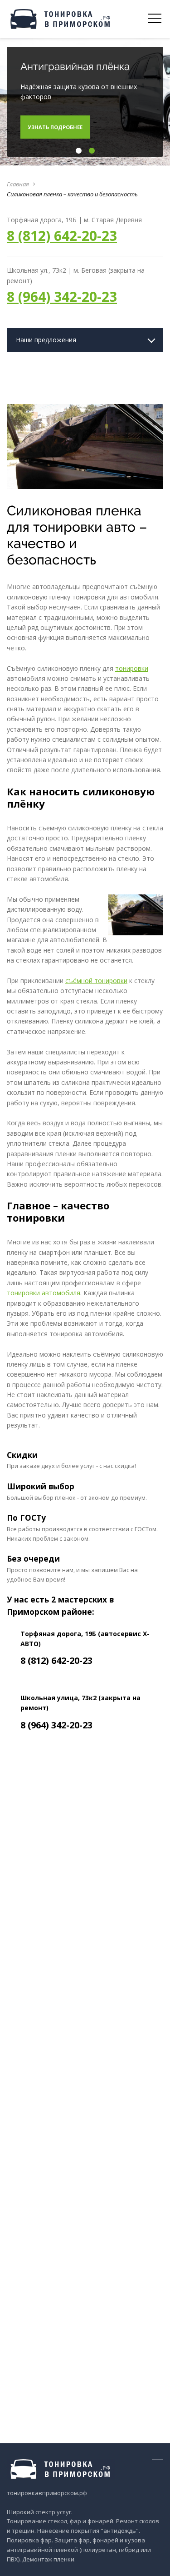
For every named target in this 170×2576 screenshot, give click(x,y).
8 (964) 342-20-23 (62, 297)
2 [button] (91, 151)
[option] (85, 102)
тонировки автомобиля (44, 1293)
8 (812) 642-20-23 (62, 236)
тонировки (132, 668)
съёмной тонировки (96, 981)
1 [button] (78, 151)
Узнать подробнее (55, 127)
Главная (18, 184)
